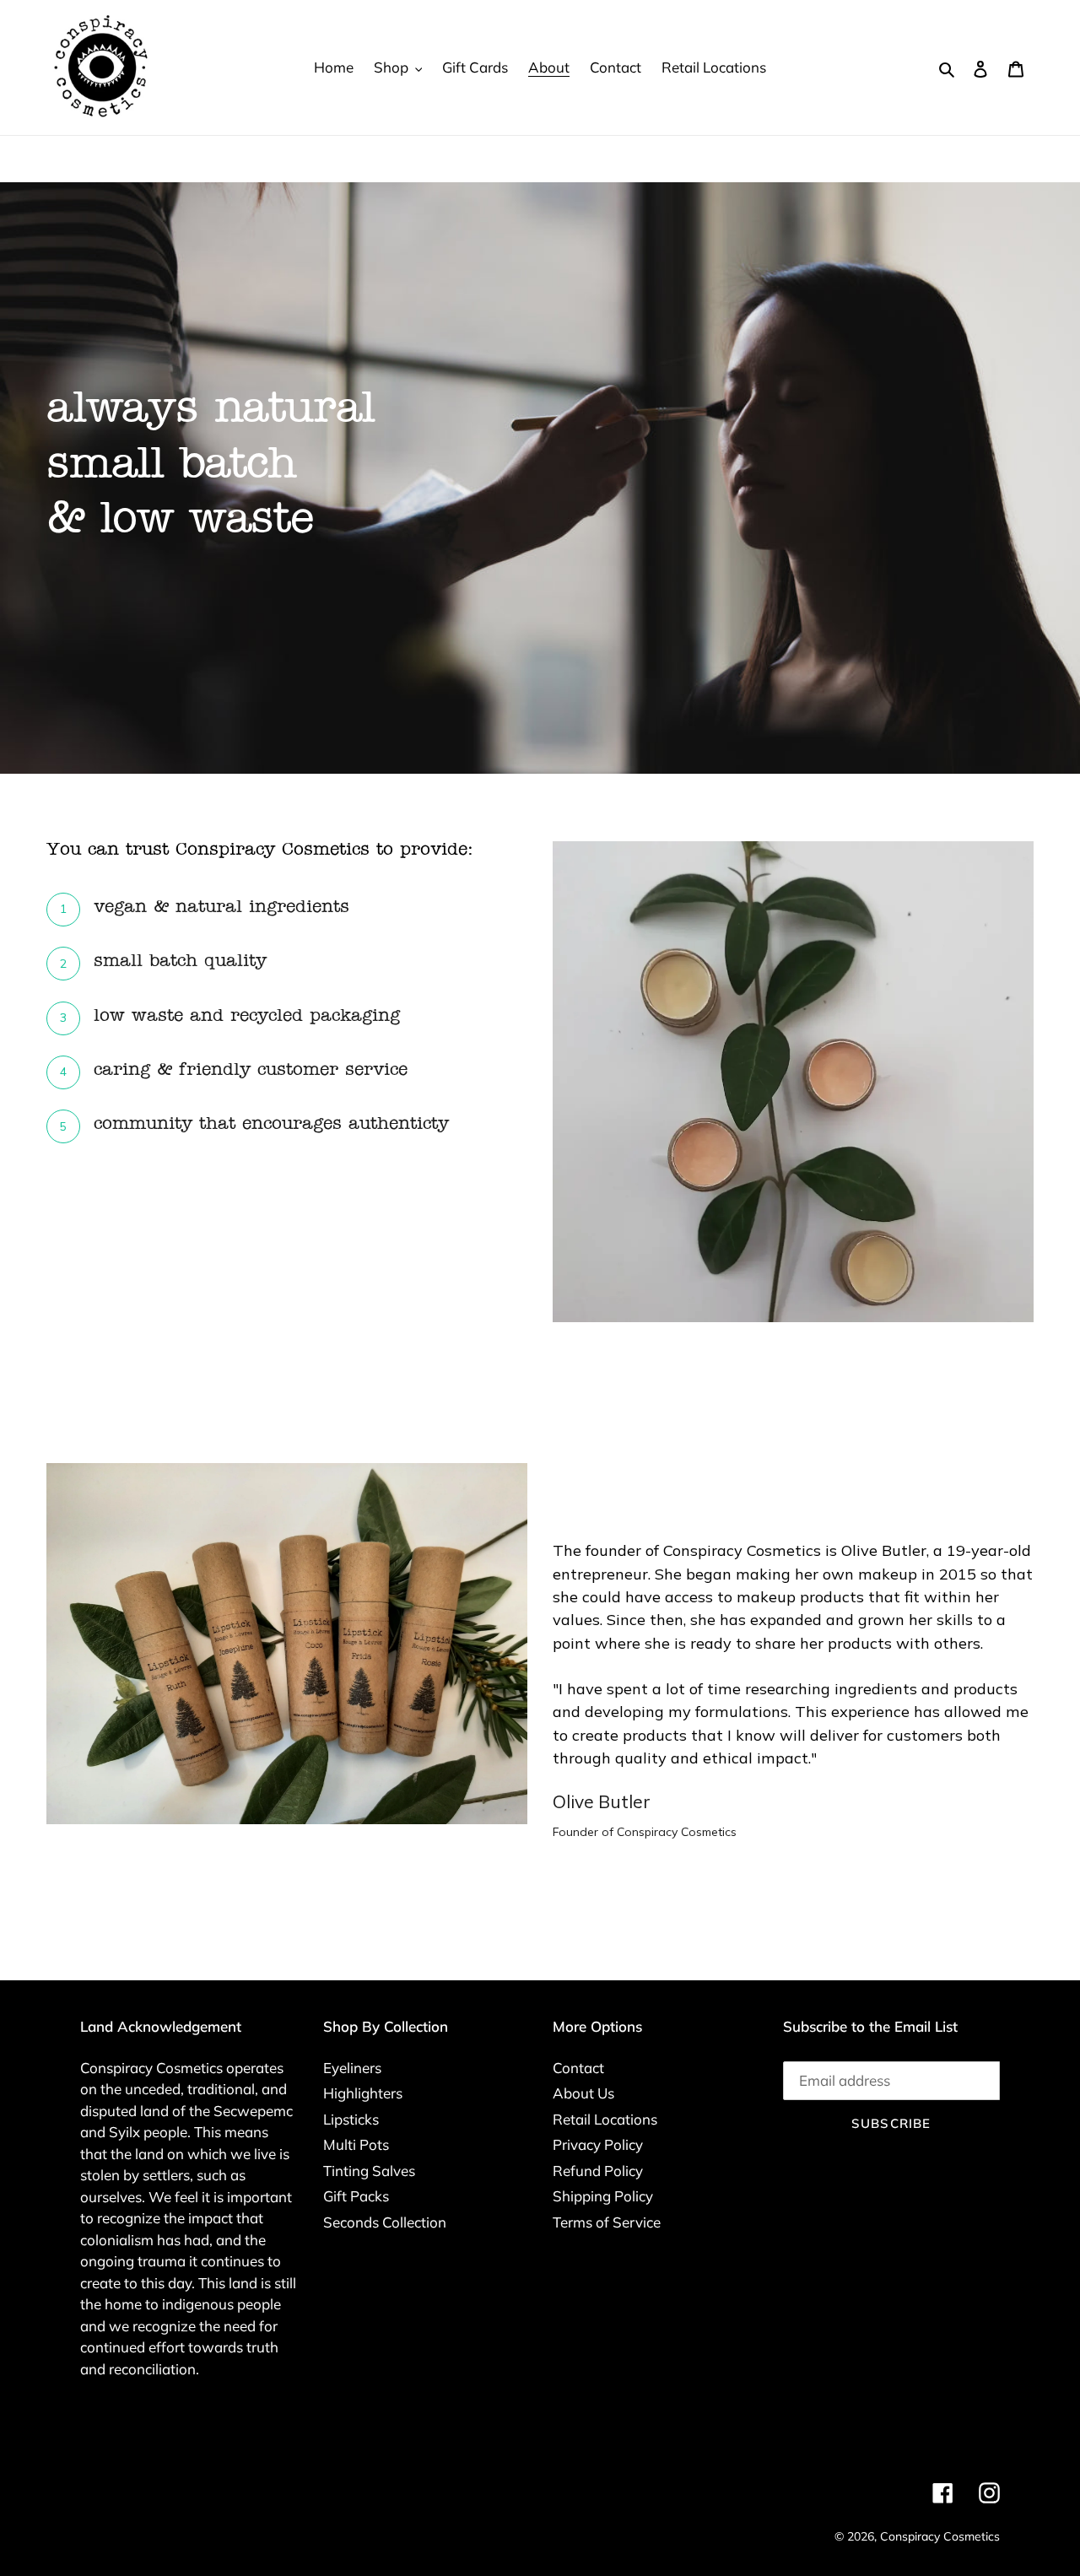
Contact (578, 2068)
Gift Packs (356, 2196)
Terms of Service (607, 2222)
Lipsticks (351, 2119)
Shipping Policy (603, 2196)
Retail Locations (605, 2119)
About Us (583, 2093)
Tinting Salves (369, 2171)
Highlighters (363, 2093)
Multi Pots (356, 2144)
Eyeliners (352, 2068)
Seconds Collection (385, 2222)
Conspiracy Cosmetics (940, 2536)
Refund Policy (598, 2171)
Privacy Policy (598, 2144)
